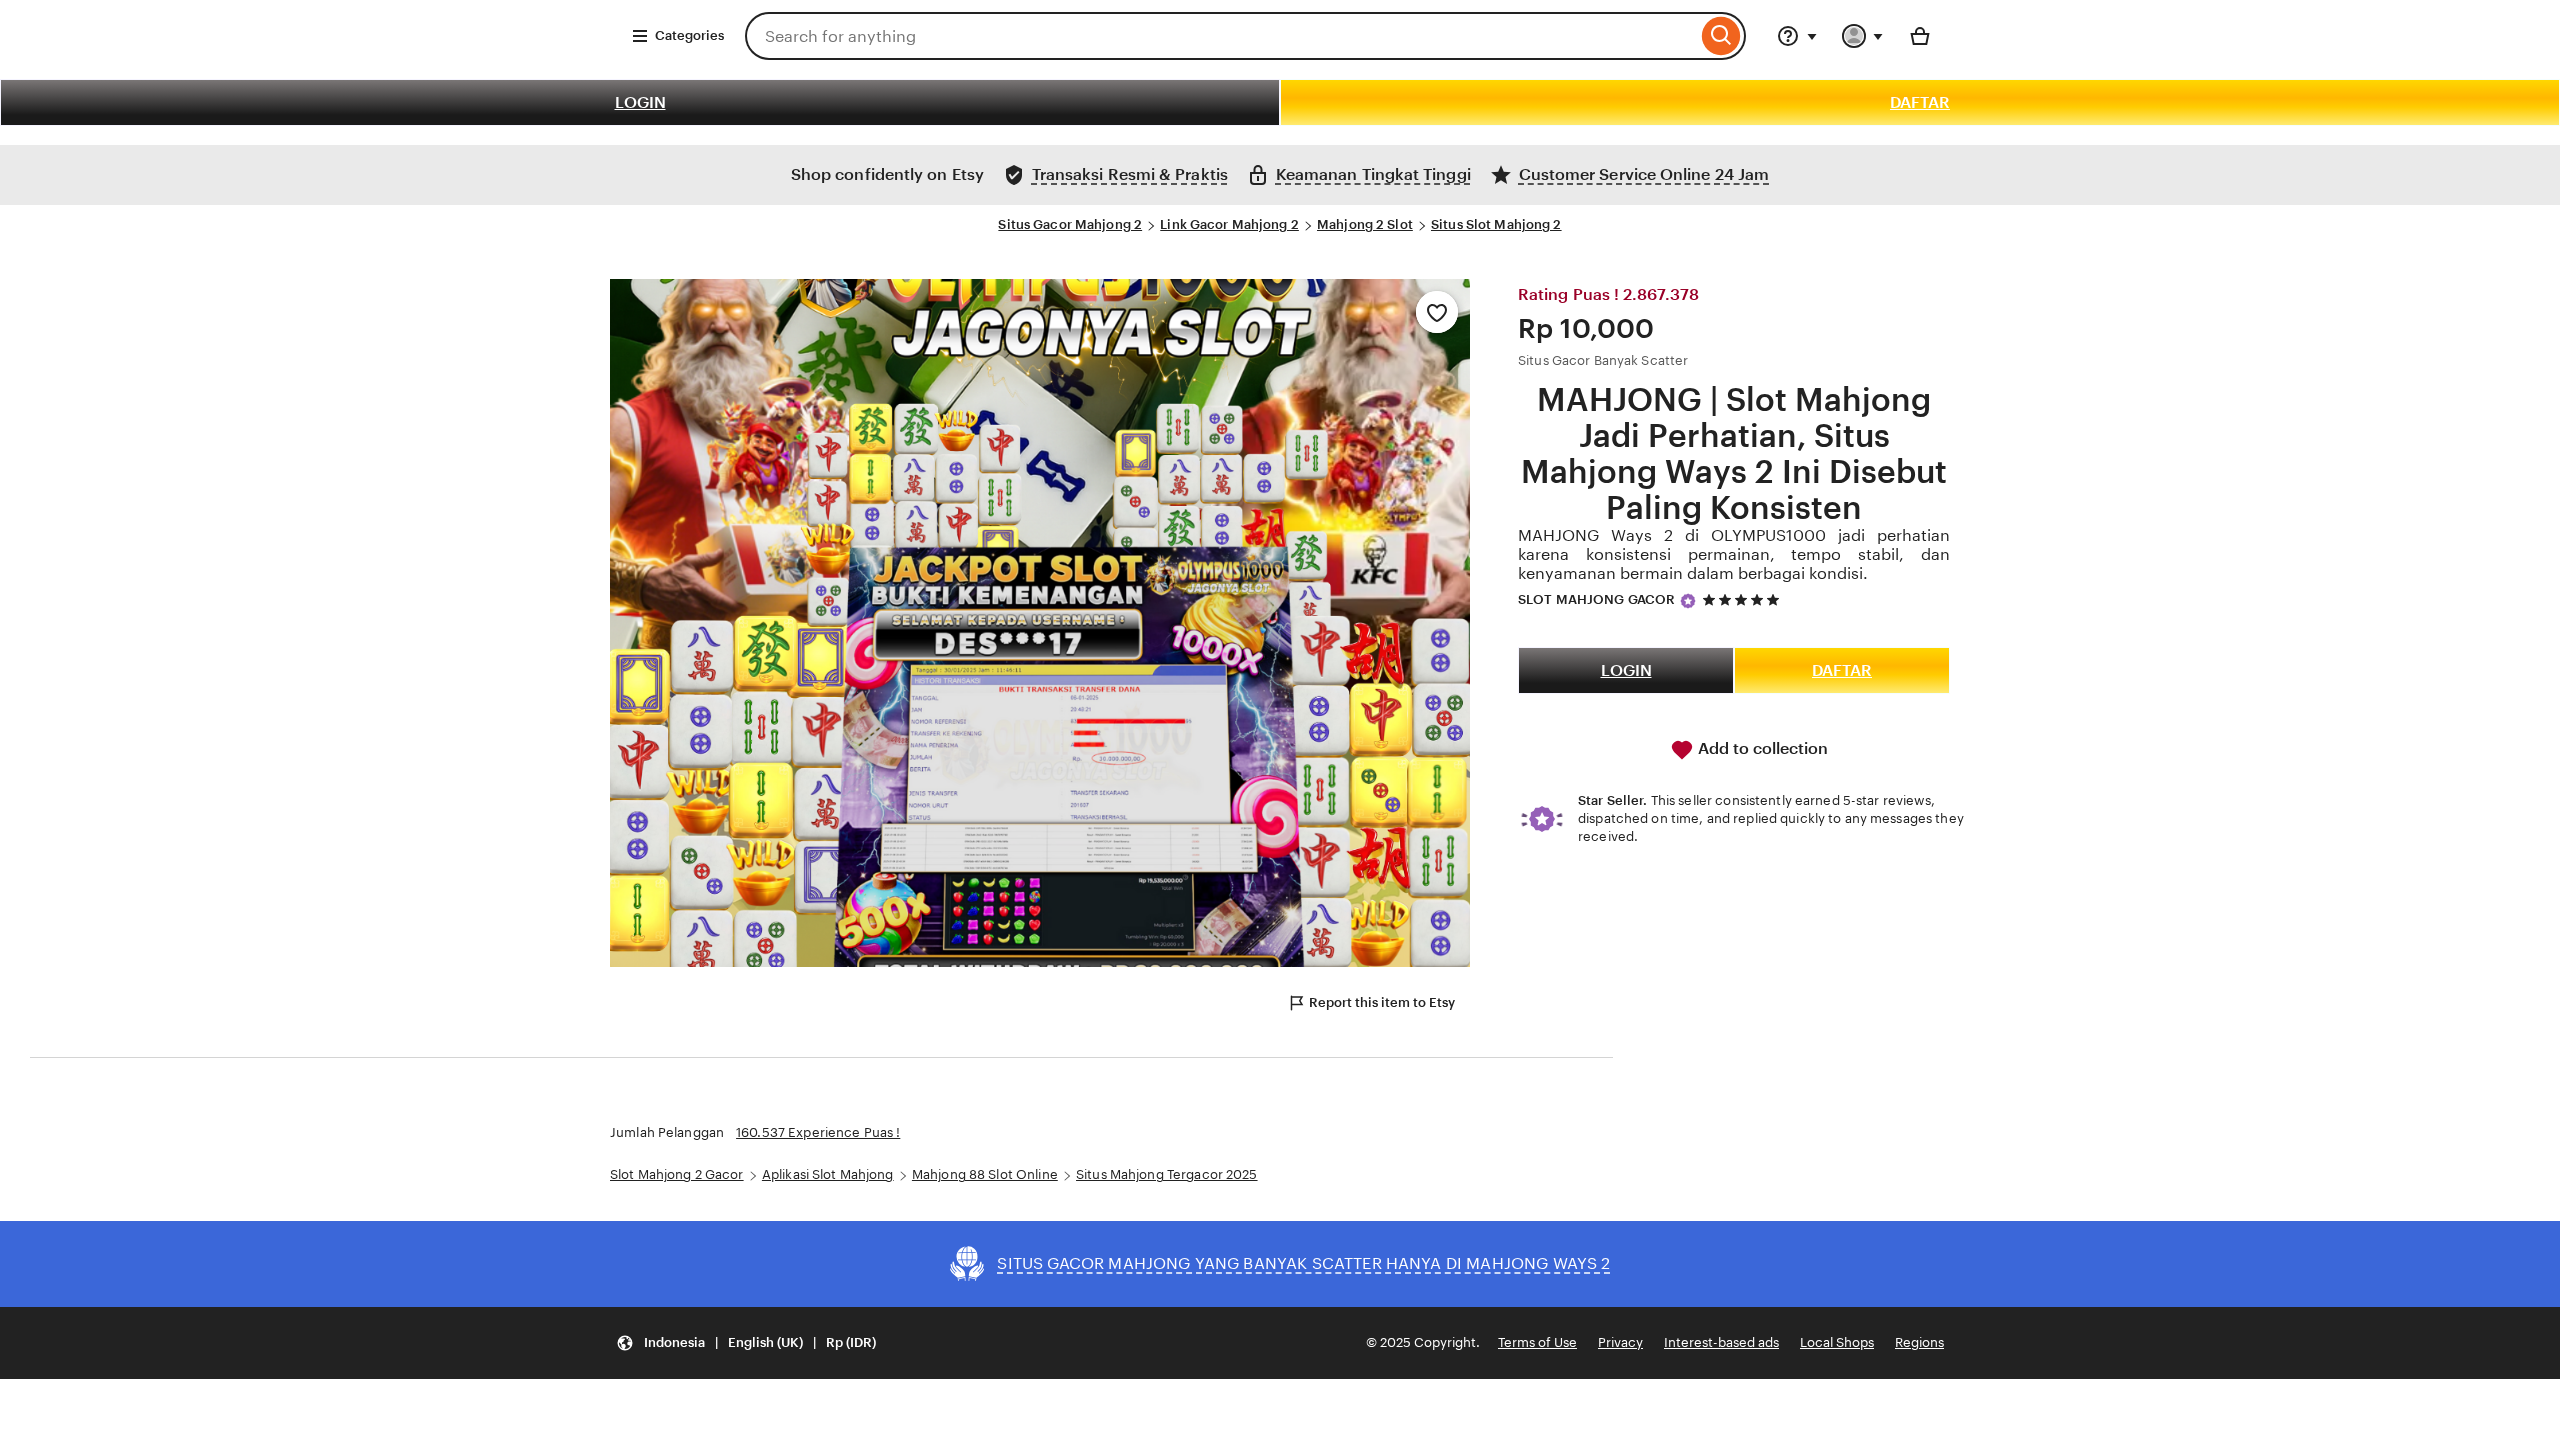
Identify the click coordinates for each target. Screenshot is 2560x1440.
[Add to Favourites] (1437, 312)
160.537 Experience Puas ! (818, 1132)
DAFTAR (1920, 102)
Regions (1919, 1342)
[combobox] (1221, 36)
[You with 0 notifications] (1863, 36)
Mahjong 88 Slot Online (985, 1174)
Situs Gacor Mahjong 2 (1070, 224)
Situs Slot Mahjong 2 (1496, 224)
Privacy (1620, 1342)
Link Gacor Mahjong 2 (1229, 224)
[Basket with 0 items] (1920, 36)
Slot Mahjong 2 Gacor (677, 1174)
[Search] (1721, 36)
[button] (746, 1343)
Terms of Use (1537, 1342)
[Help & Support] (1797, 36)
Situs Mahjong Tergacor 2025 (1167, 1174)
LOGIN (640, 102)
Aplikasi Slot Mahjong (828, 1174)
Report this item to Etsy (1382, 1002)
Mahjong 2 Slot (1365, 224)
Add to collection (1761, 748)
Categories (689, 35)
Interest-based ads (1721, 1342)
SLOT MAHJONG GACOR (1596, 599)
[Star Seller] (1688, 601)
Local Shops (1837, 1342)
